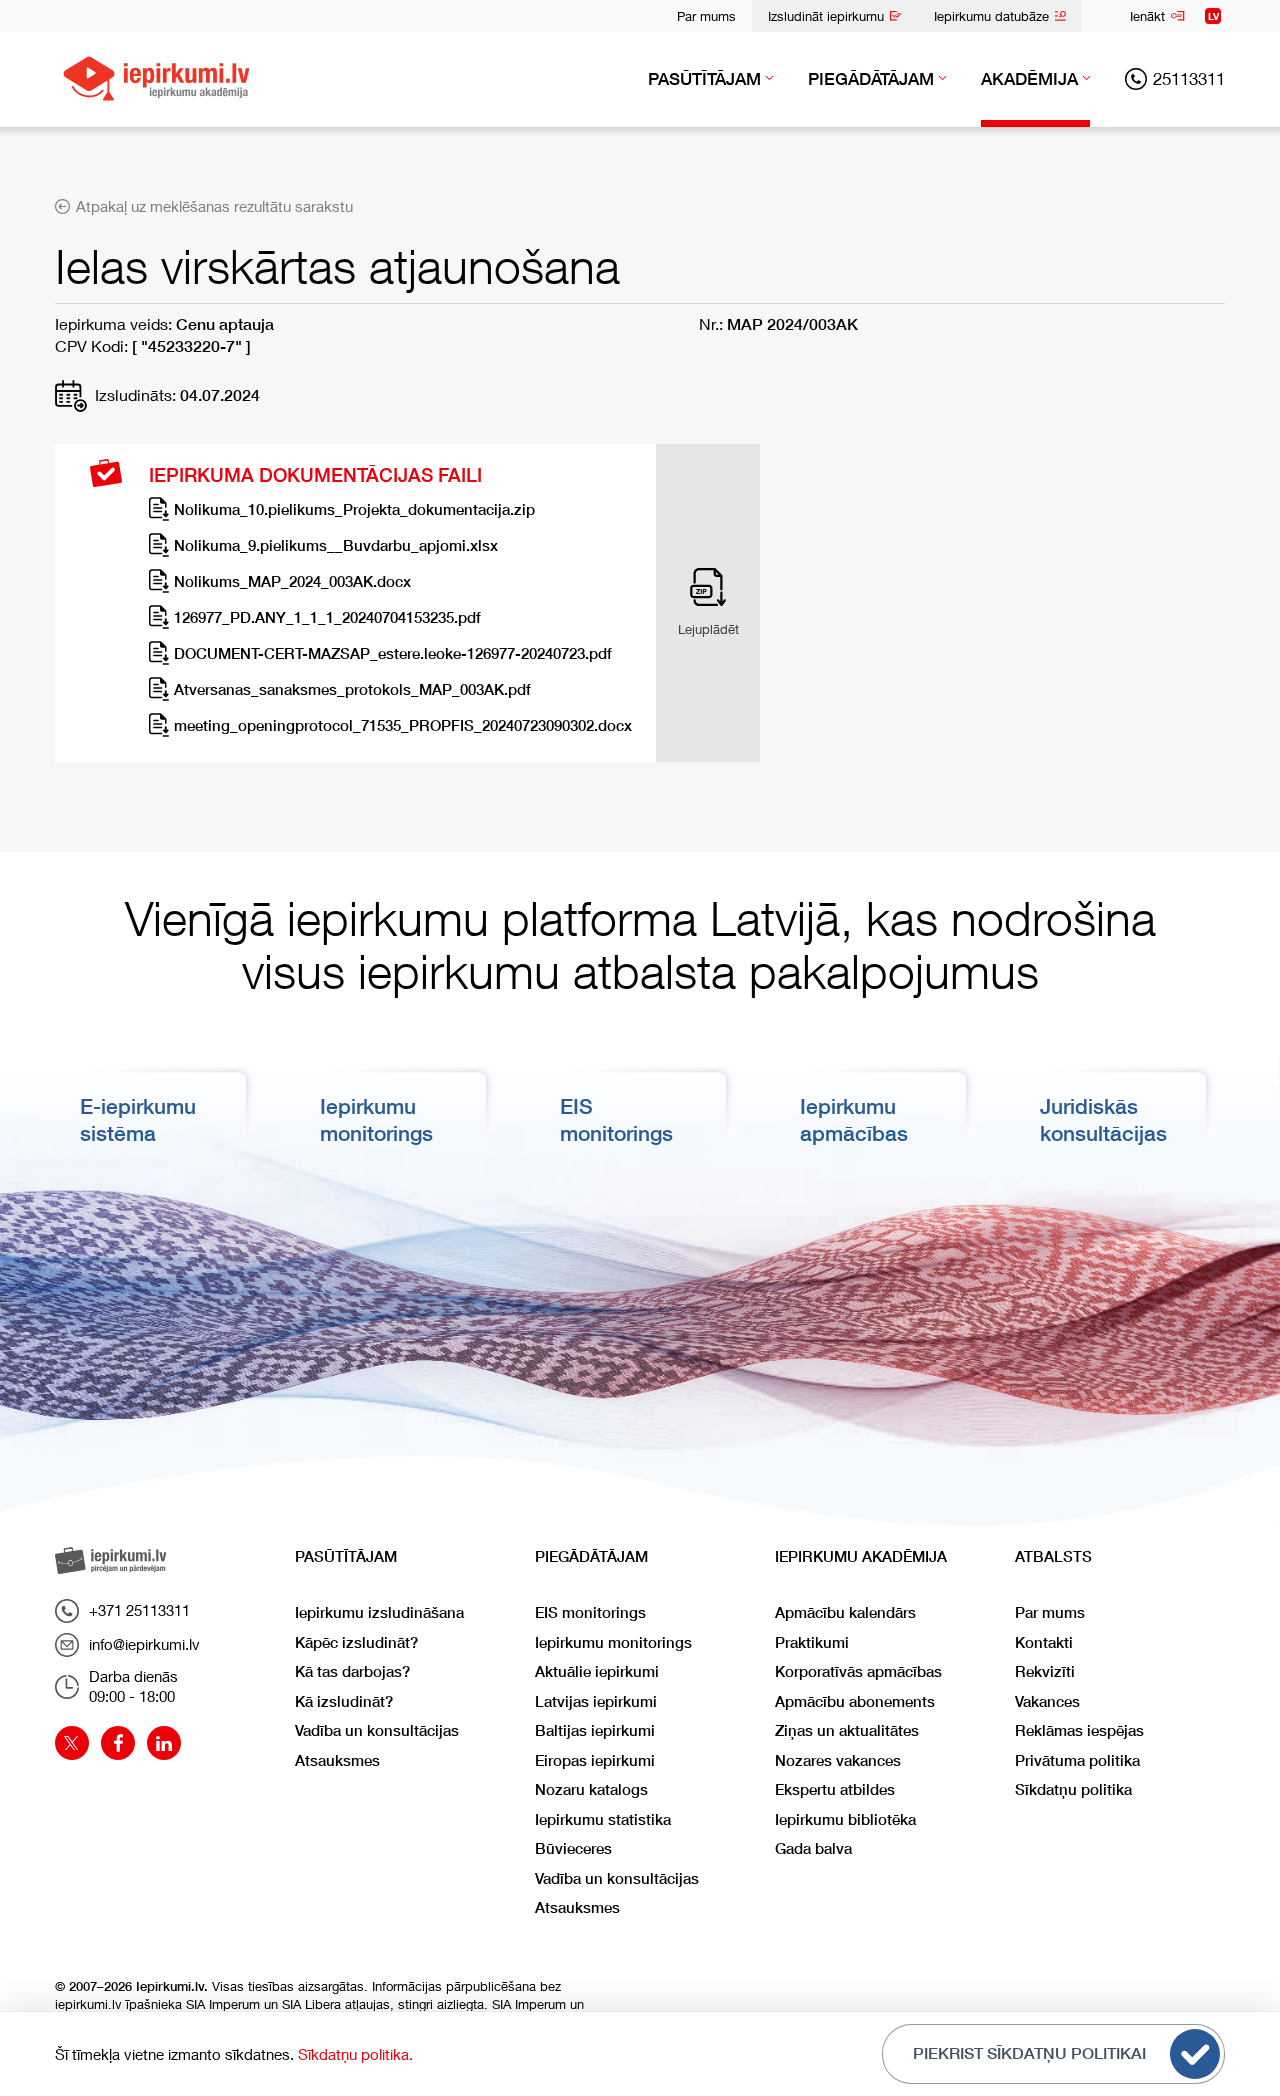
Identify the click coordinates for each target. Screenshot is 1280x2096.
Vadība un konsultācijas (377, 1730)
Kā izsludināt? (344, 1701)
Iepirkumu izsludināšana (379, 1612)
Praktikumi (812, 1642)
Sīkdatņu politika (1073, 1789)
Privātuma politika (1077, 1760)
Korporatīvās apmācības (858, 1671)
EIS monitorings (590, 1612)
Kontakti (1044, 1642)
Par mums (706, 16)
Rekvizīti (1045, 1671)
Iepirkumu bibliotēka (845, 1819)
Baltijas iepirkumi (595, 1730)
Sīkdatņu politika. (355, 2054)
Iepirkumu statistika (603, 1819)
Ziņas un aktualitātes (847, 1730)
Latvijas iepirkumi (596, 1701)
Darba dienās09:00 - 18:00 (133, 1686)
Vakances (1047, 1701)
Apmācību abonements (855, 1701)
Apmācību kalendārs (845, 1612)
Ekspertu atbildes (835, 1789)
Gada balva (813, 1848)
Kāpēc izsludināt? (356, 1642)
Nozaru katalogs (591, 1789)
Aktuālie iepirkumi (597, 1671)
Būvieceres (573, 1848)
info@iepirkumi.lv (144, 1644)
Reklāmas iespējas (1079, 1730)
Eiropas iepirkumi (595, 1760)
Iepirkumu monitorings (613, 1642)
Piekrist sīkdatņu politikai (1029, 2053)
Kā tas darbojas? (352, 1671)
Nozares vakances (838, 1760)
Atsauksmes (337, 1760)
